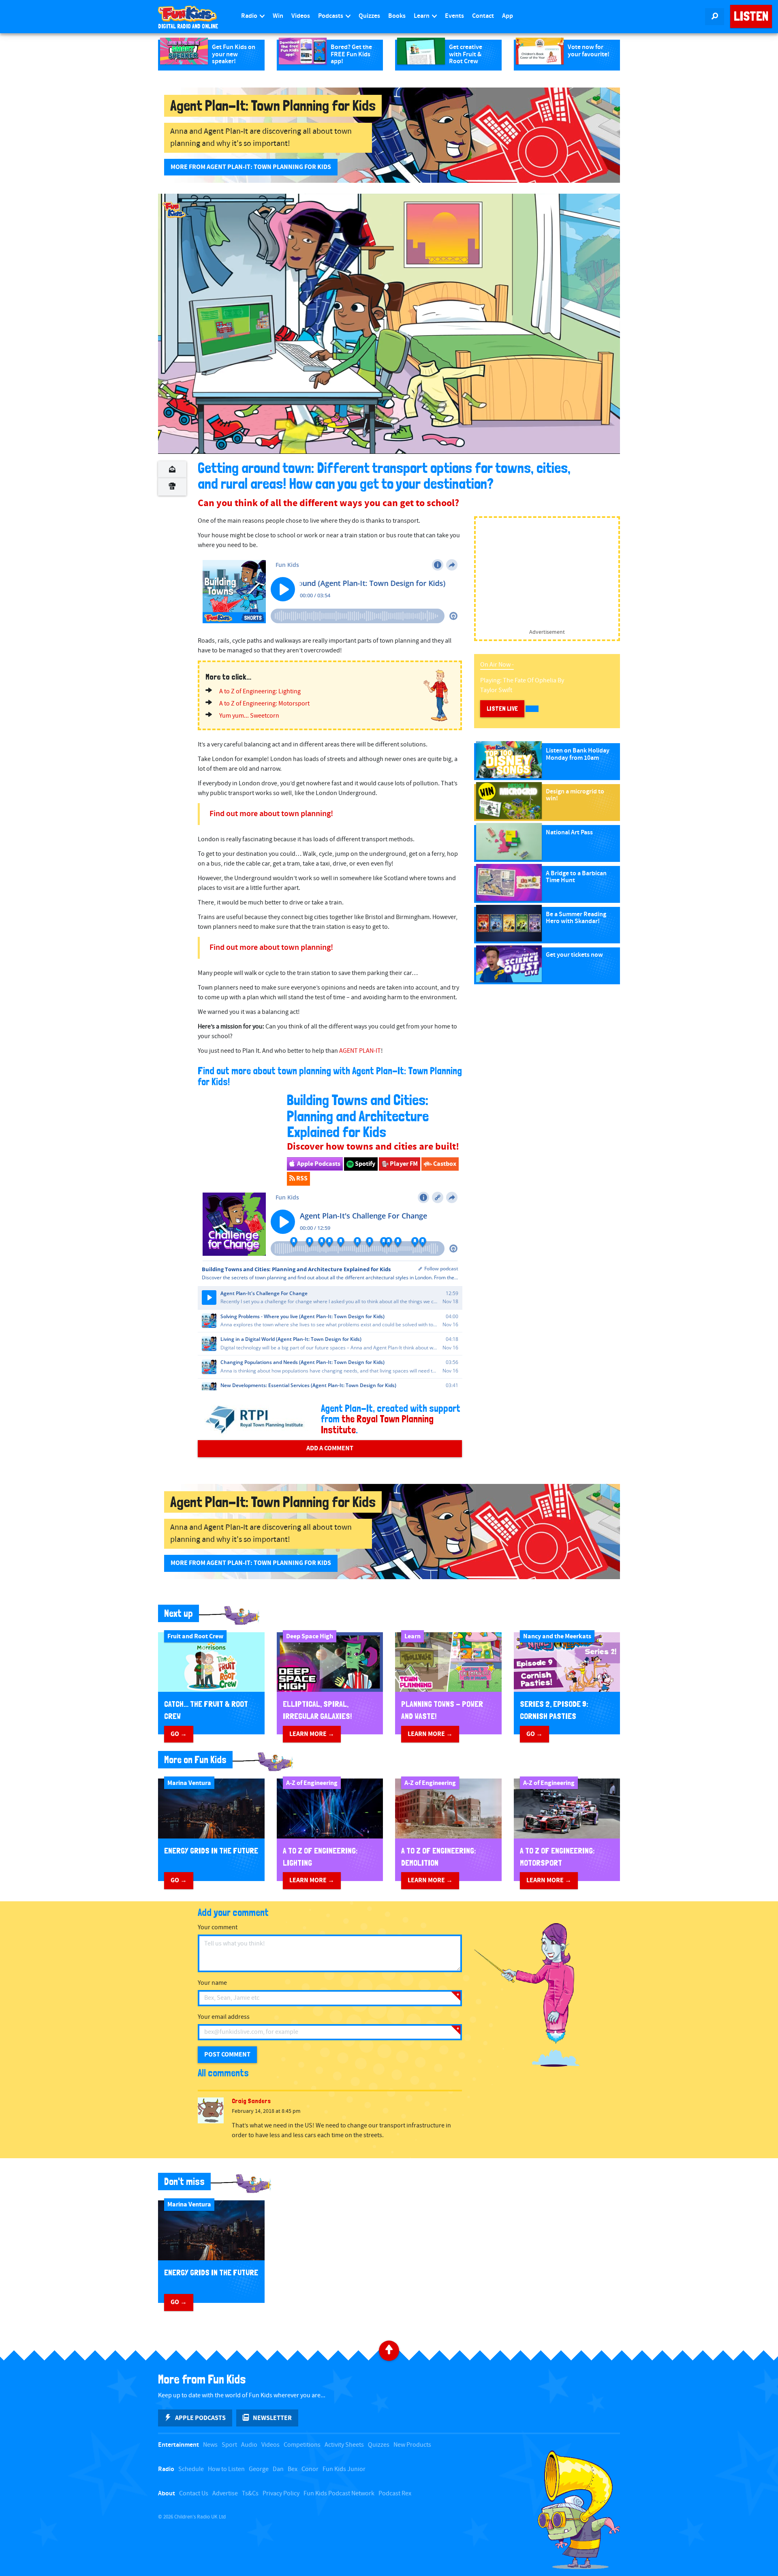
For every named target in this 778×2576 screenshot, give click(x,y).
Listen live (502, 709)
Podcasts (331, 16)
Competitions (302, 2445)
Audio (249, 2445)
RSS (301, 1178)
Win (278, 16)
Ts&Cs (250, 2494)
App (508, 16)
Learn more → (312, 1734)
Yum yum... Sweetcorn (249, 716)
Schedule (191, 2469)
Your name (212, 1983)
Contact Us (194, 2494)
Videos (301, 16)
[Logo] (174, 210)
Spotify (364, 1164)
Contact (483, 16)
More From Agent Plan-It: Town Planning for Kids (251, 167)
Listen (751, 16)
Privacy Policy (281, 2494)
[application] (389, 324)
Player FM (403, 1164)
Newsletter (272, 2418)
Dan (278, 2469)
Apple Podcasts (318, 1164)
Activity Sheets (344, 2445)
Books (397, 16)
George (259, 2469)
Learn (422, 16)
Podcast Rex (395, 2494)
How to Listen (226, 2469)
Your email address (224, 2017)
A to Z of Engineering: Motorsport (264, 704)
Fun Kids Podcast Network (339, 2494)
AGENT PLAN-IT (360, 1051)
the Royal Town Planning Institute (377, 1424)
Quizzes (369, 16)
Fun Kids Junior (344, 2469)
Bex (293, 2469)
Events (454, 16)
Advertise (225, 2494)
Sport (229, 2445)
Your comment (218, 1927)
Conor (310, 2469)
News (210, 2445)
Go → (179, 1734)
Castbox (444, 1164)
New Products (412, 2445)
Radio (250, 16)
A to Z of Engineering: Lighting (260, 692)
